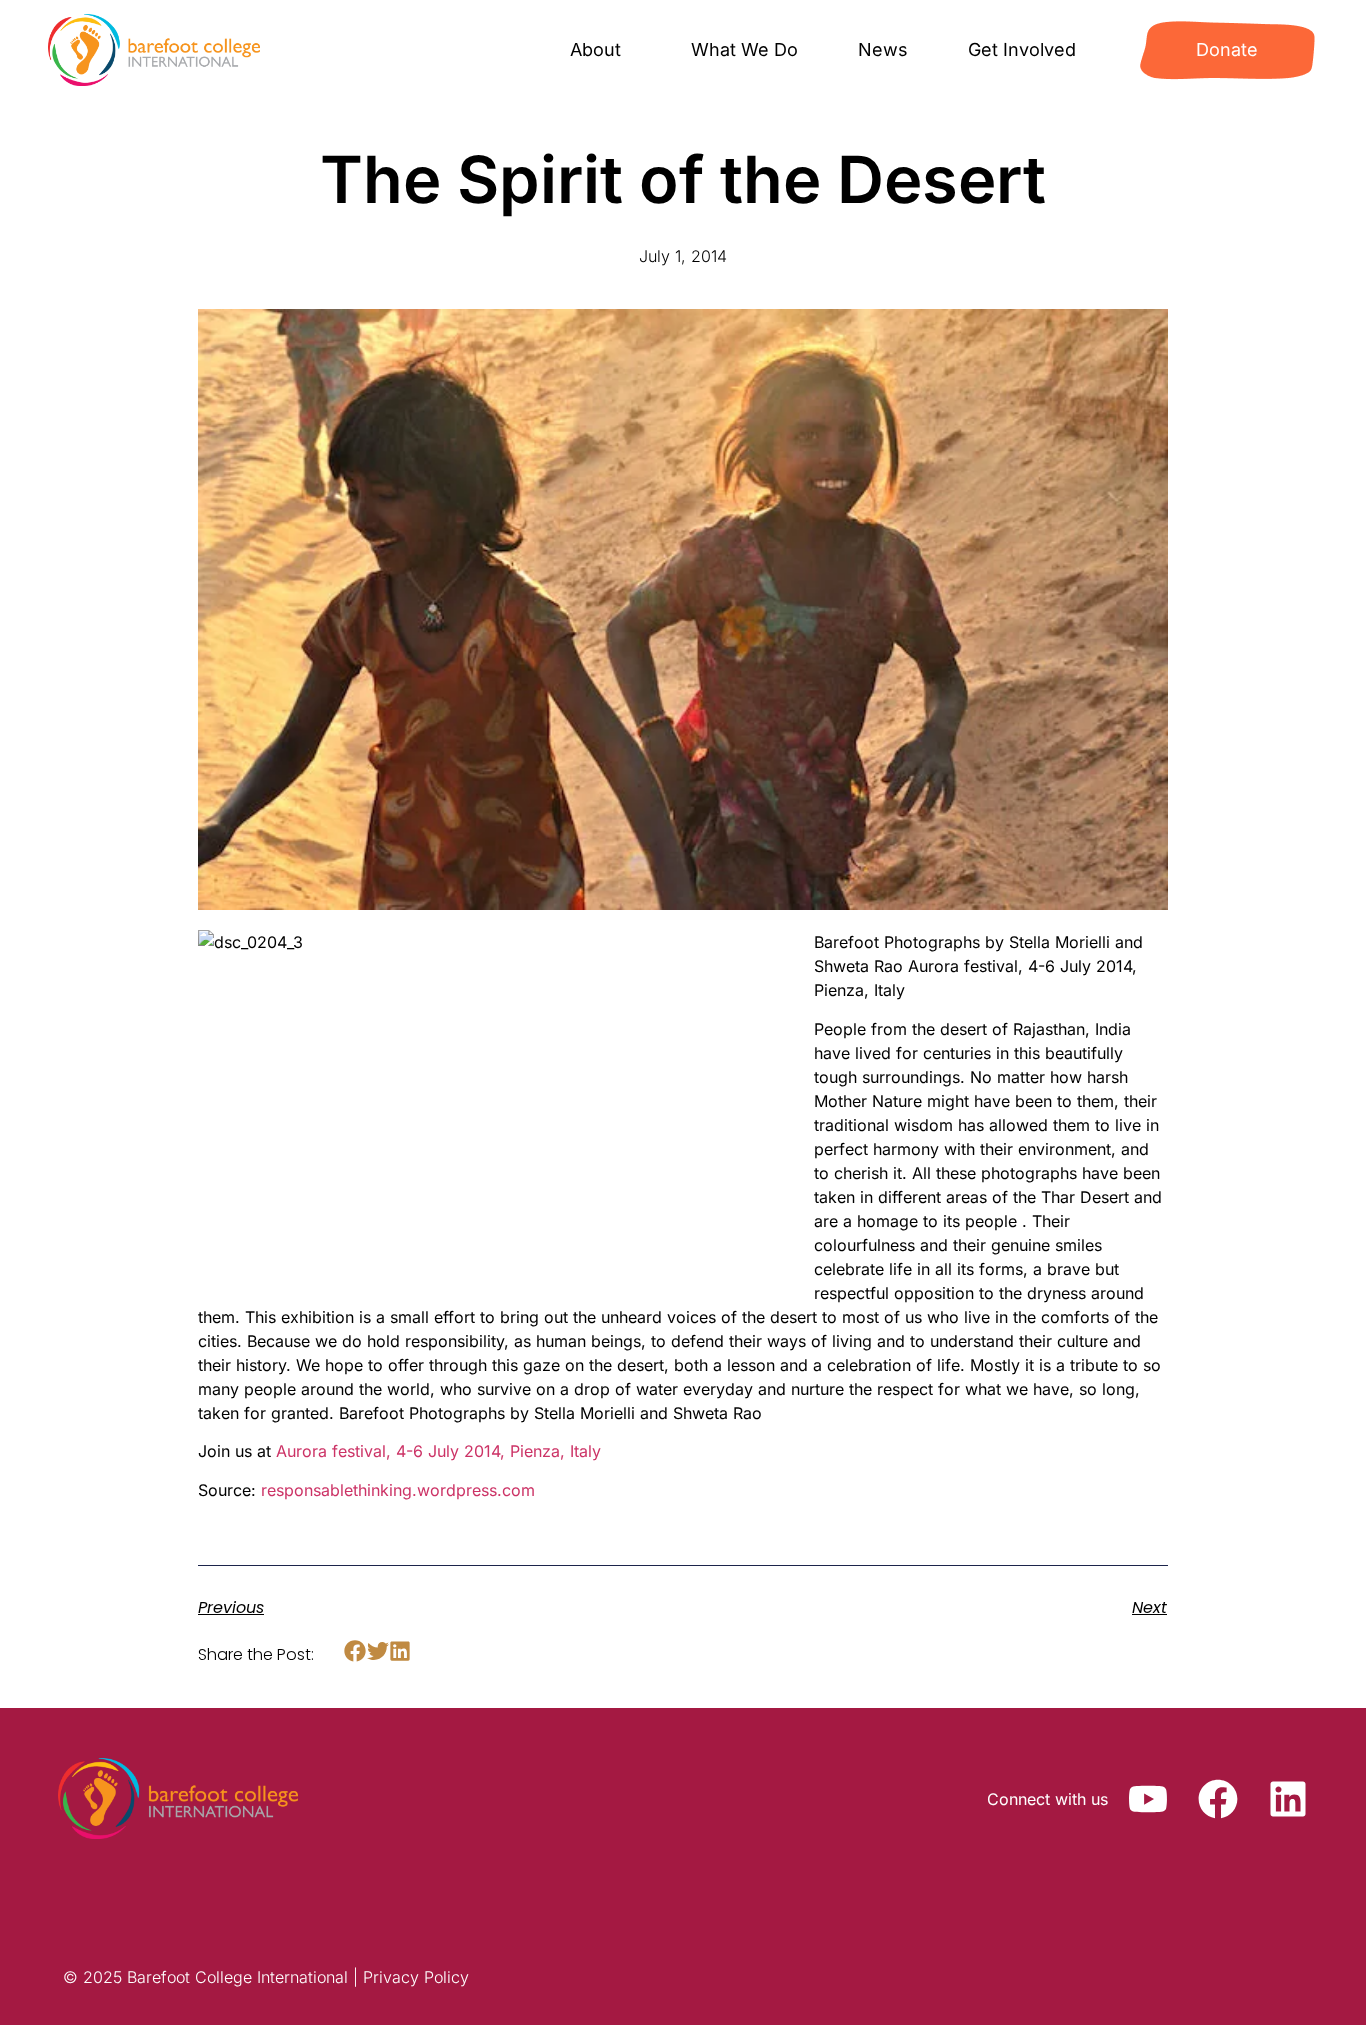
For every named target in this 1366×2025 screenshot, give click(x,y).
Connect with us (1047, 1799)
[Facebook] (1218, 1799)
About (595, 49)
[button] (355, 1651)
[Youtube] (1148, 1799)
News (883, 49)
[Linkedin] (1288, 1799)
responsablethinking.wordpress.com (398, 1490)
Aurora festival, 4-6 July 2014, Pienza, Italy (438, 1451)
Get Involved (1022, 49)
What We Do (744, 49)
